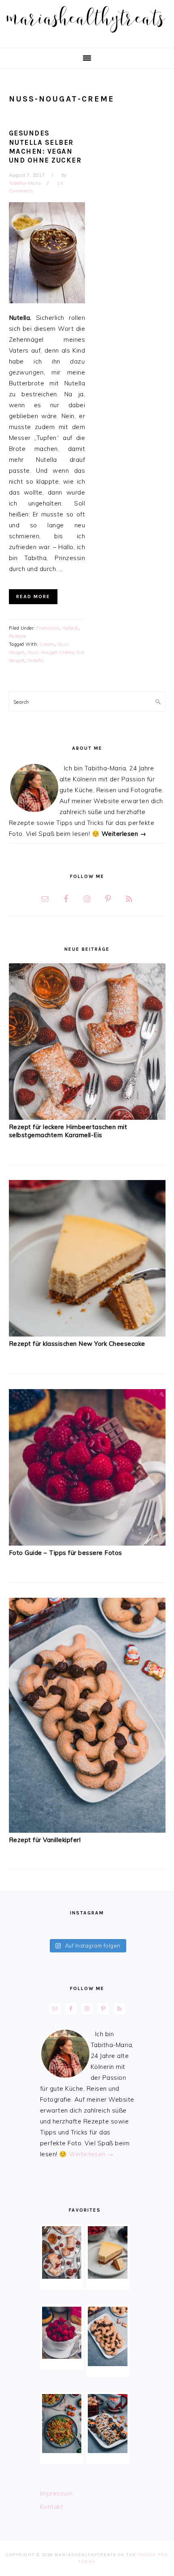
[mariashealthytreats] (87, 35)
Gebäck (70, 628)
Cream (47, 644)
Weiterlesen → (124, 834)
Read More (33, 596)
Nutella (36, 660)
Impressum (56, 2493)
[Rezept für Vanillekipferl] (87, 1830)
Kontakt (52, 2507)
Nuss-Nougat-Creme (51, 652)
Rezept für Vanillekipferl (45, 1840)
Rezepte (18, 636)
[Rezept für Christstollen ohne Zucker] (108, 2424)
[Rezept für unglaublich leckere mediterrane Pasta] (62, 2424)
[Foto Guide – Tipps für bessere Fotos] (87, 1543)
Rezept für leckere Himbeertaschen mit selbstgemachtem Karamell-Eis (68, 1131)
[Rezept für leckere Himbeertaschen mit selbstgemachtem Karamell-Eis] (87, 1118)
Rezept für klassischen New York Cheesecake (77, 1344)
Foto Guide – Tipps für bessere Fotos (66, 1553)
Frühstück (48, 628)
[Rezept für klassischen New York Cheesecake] (87, 1334)
